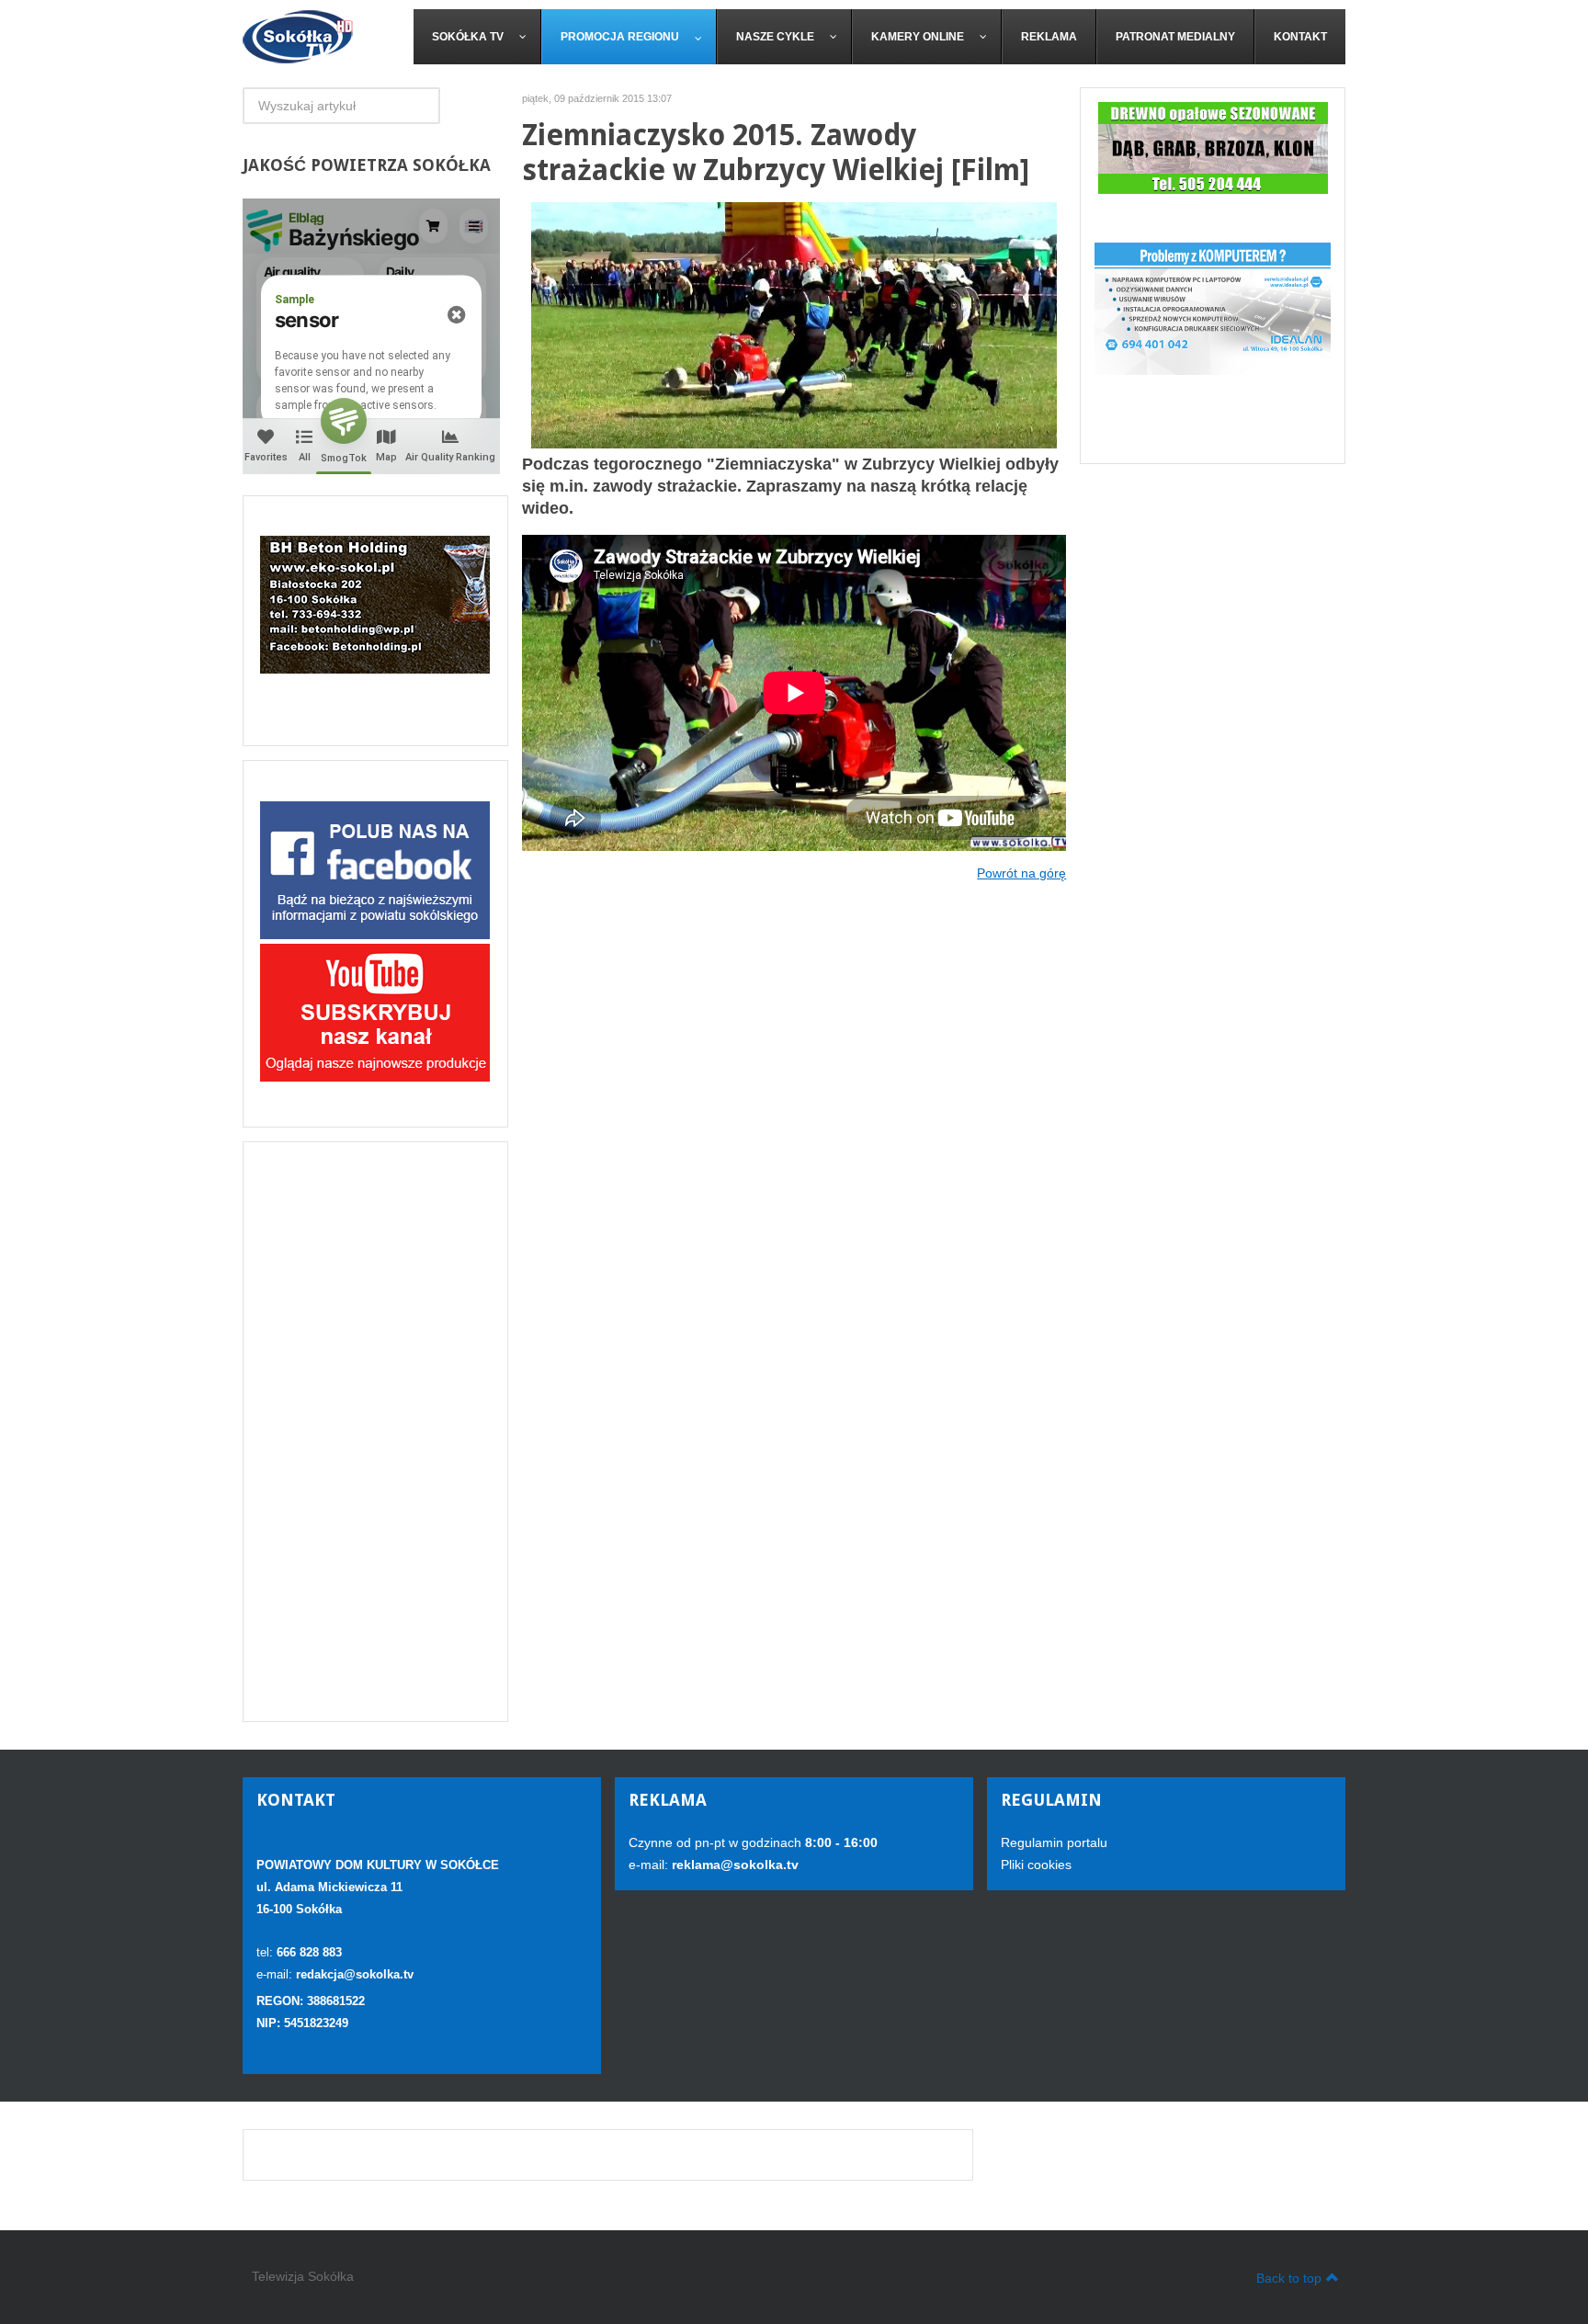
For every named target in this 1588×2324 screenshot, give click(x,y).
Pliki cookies (1036, 1865)
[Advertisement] (375, 1432)
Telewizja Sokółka (303, 2276)
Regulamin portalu (1054, 1842)
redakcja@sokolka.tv (355, 1974)
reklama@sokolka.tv (733, 1865)
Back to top (1289, 2278)
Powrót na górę (1021, 873)
